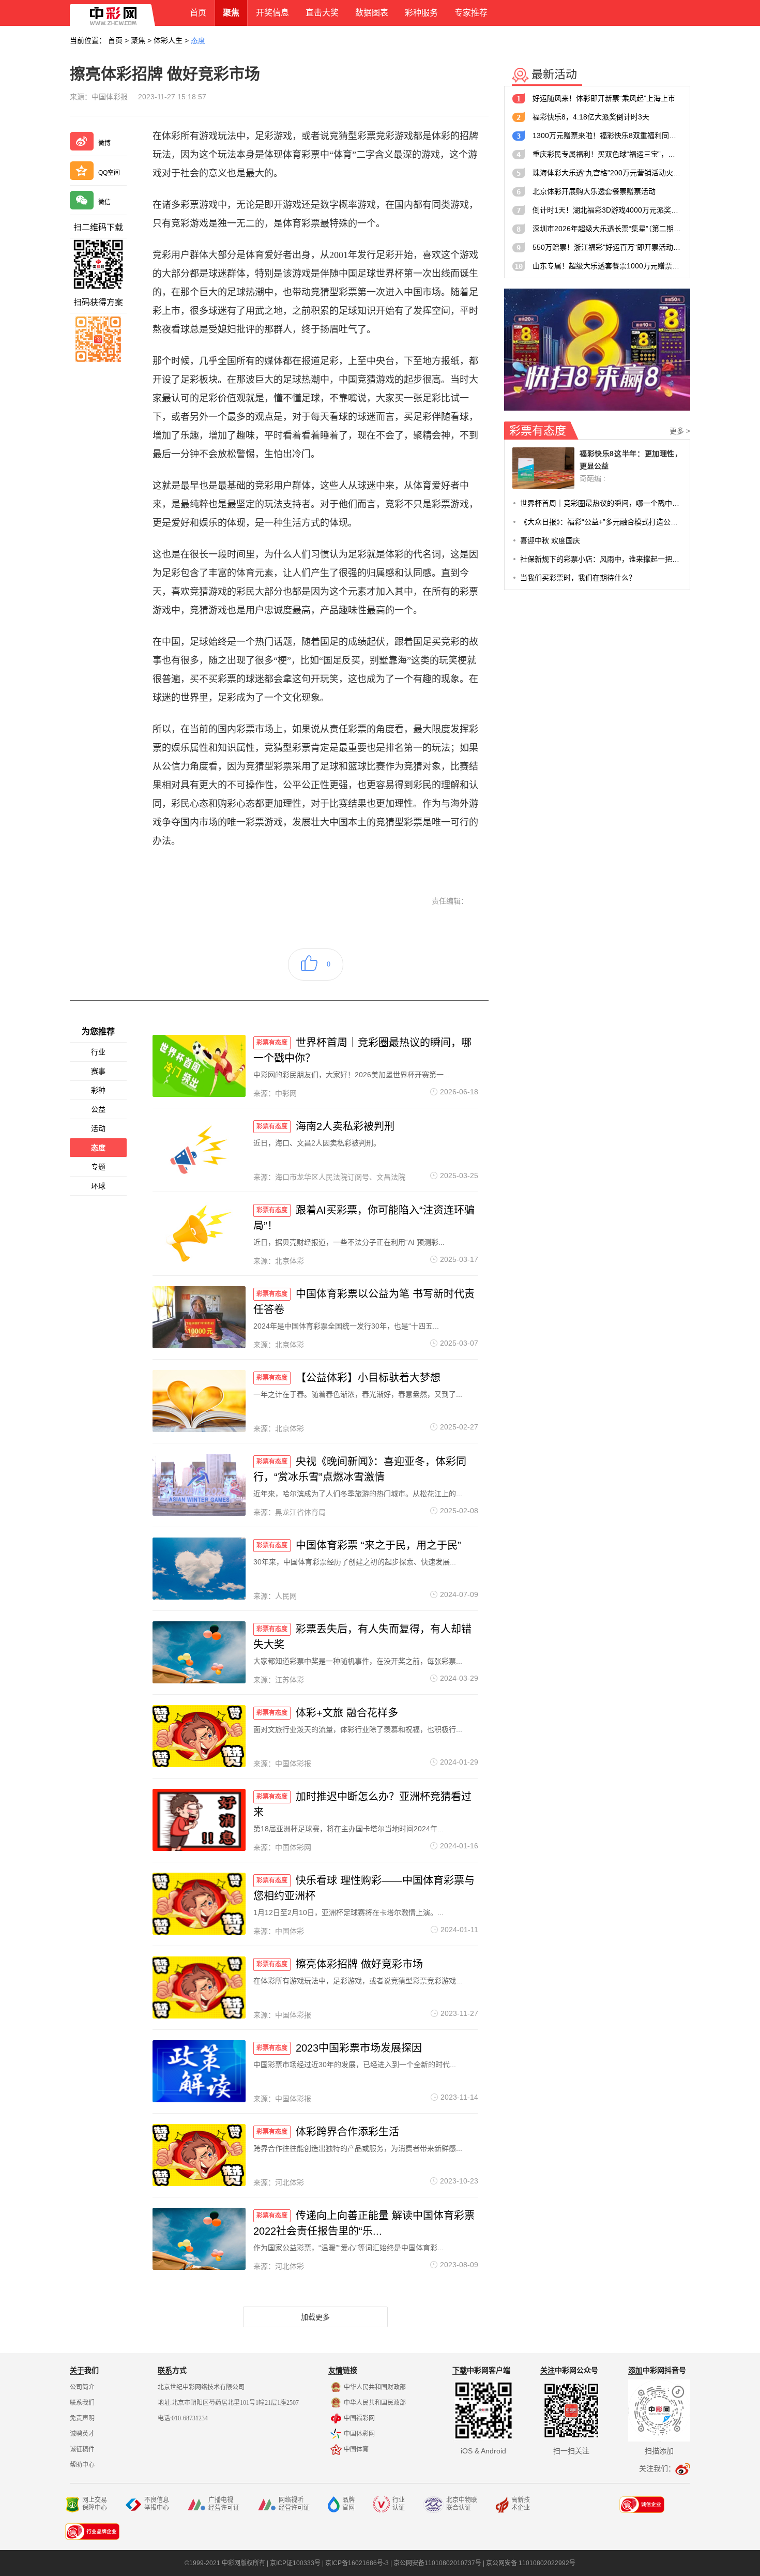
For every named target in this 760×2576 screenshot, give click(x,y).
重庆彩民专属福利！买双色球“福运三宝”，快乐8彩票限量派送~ (607, 154)
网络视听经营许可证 (294, 2504)
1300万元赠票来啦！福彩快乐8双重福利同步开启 (607, 135)
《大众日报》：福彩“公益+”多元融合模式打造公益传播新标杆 (601, 522)
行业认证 (399, 2504)
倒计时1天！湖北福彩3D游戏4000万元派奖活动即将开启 (607, 210)
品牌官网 (348, 2504)
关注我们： (657, 2468)
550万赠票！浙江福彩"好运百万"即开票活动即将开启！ (607, 247)
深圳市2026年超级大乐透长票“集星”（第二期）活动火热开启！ (607, 229)
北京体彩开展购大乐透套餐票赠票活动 (594, 191)
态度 (198, 40)
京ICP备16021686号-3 (357, 2563)
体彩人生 (168, 40)
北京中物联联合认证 (462, 2504)
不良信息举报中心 (157, 2504)
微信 (104, 202)
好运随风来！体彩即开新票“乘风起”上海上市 (604, 98)
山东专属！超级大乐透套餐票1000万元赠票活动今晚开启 (607, 266)
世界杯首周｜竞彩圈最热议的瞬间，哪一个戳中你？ (601, 503)
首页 (115, 40)
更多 (680, 431)
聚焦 (138, 40)
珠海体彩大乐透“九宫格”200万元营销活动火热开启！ (607, 173)
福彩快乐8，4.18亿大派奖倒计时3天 (591, 117)
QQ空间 (109, 173)
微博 (104, 143)
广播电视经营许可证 (224, 2504)
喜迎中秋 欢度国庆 (550, 540)
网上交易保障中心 (95, 2504)
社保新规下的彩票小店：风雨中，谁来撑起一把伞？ (601, 559)
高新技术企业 (521, 2504)
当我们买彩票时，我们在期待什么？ (578, 578)
